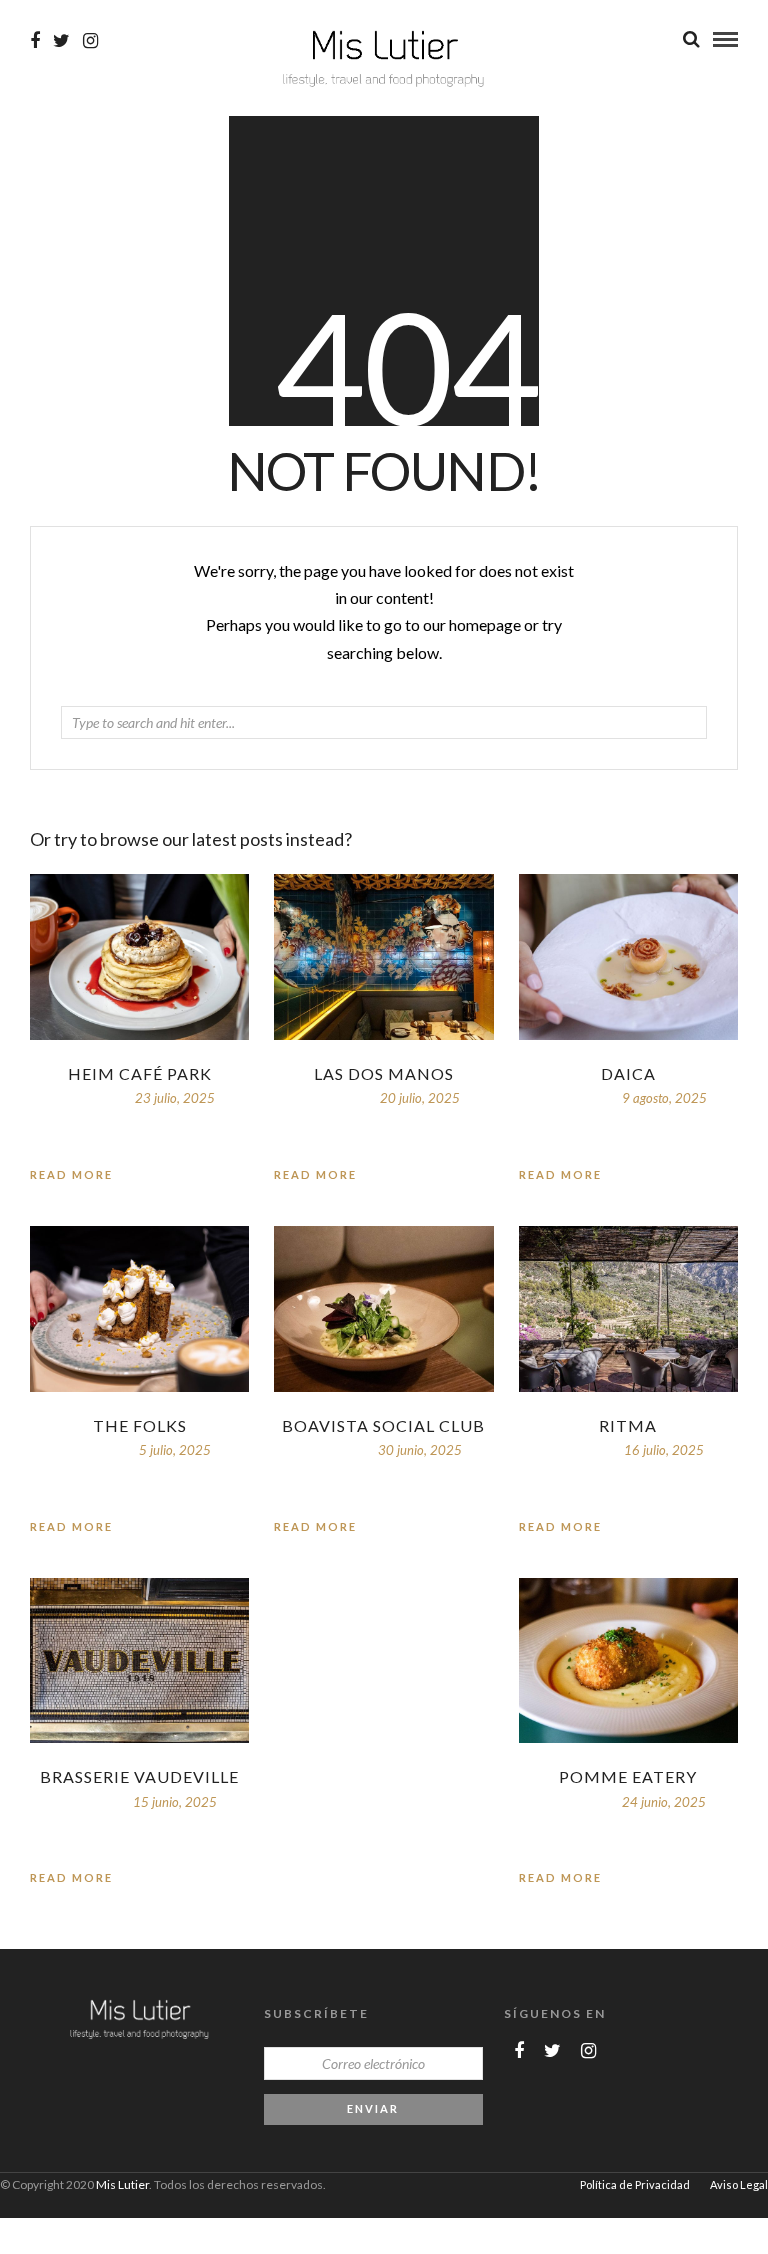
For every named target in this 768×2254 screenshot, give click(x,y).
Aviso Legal (739, 2184)
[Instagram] (90, 41)
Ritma (628, 1425)
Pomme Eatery (628, 1776)
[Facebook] (519, 2051)
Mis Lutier (122, 2184)
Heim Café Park (140, 1073)
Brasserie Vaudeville (139, 1776)
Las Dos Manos (384, 1073)
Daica (628, 1073)
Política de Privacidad (635, 2184)
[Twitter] (552, 2051)
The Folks (140, 1425)
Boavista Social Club (383, 1425)
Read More (560, 1174)
